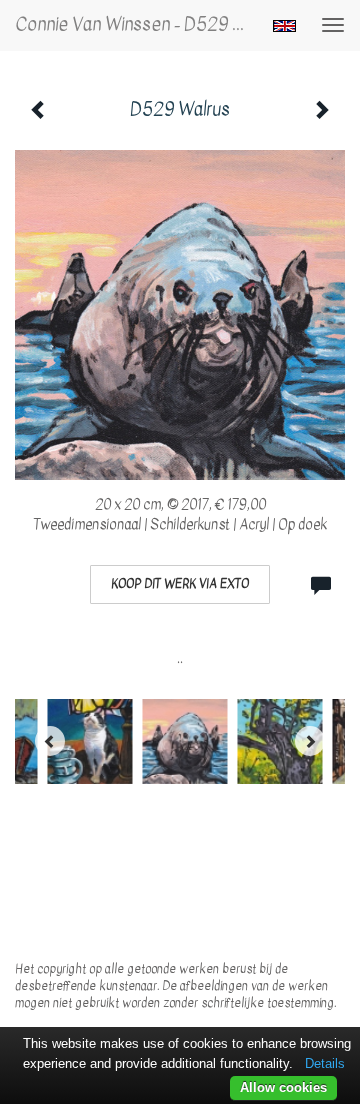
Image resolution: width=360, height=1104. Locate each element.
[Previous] (50, 741)
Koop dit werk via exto (180, 584)
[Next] (310, 741)
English (284, 26)
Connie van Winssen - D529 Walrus (138, 24)
